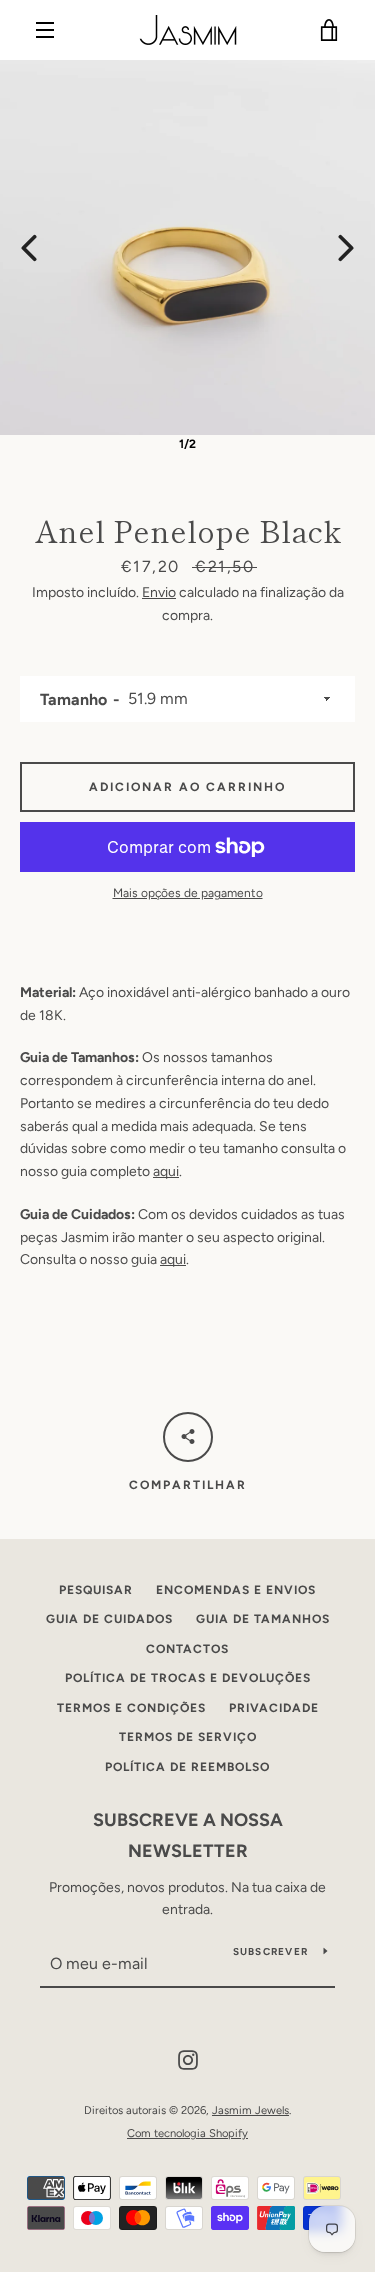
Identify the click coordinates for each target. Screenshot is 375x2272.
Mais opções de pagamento (188, 893)
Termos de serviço (188, 1737)
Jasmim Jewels (250, 2110)
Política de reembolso (187, 1767)
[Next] (346, 248)
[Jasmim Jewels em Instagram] (188, 2058)
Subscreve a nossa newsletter (188, 1835)
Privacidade (274, 1708)
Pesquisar (96, 1590)
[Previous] (29, 248)
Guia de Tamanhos (263, 1619)
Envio (159, 592)
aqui (166, 1171)
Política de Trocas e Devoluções (188, 1678)
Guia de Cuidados (109, 1619)
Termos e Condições (131, 1708)
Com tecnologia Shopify (187, 2133)
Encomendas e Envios (236, 1590)
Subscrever (271, 1951)
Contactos (187, 1649)
